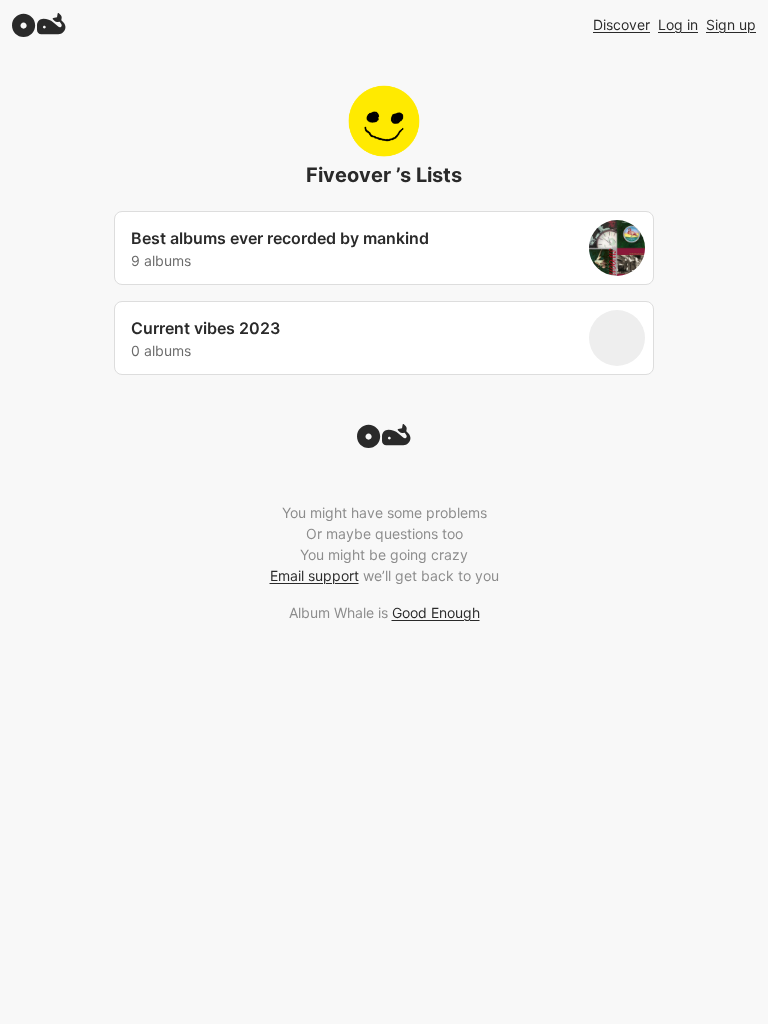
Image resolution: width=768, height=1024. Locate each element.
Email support (314, 575)
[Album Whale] (39, 24)
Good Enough (436, 612)
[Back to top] (384, 442)
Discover (621, 24)
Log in (678, 24)
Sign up (731, 24)
